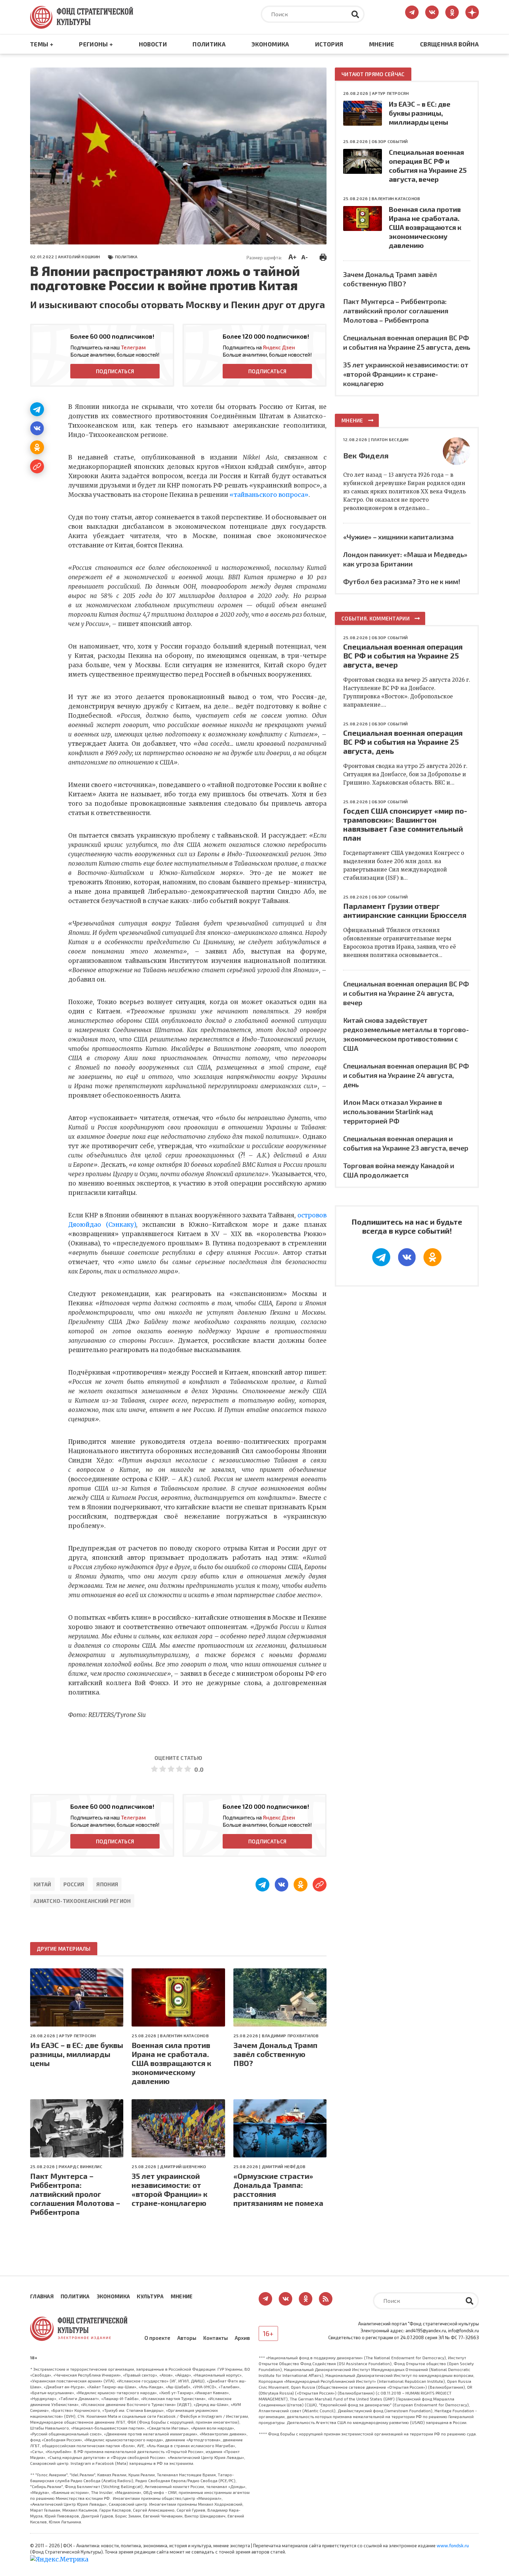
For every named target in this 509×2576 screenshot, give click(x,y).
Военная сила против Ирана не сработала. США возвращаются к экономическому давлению (171, 2063)
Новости (153, 44)
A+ (292, 257)
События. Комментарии (376, 618)
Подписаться (115, 371)
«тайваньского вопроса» (269, 495)
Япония (107, 1884)
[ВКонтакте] (37, 428)
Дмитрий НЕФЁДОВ (284, 2166)
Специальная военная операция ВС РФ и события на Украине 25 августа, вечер (403, 655)
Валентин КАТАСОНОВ (184, 2036)
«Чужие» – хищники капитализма (398, 537)
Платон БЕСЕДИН (390, 439)
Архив (242, 2338)
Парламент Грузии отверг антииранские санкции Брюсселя (405, 910)
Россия (74, 1884)
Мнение (382, 44)
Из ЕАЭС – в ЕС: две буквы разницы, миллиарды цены (77, 2054)
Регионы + (96, 44)
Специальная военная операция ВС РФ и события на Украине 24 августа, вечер (406, 993)
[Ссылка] (37, 466)
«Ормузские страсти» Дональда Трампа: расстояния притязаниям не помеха (278, 2189)
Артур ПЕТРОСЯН (77, 2036)
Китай (42, 1884)
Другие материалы (64, 1949)
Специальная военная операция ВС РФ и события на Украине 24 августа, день (406, 1075)
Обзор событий (390, 141)
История (329, 44)
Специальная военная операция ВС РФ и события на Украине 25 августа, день (403, 742)
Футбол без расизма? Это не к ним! (402, 581)
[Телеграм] (37, 409)
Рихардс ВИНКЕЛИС (80, 2166)
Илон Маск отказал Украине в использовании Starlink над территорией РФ (393, 1111)
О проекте (157, 2338)
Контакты (216, 2338)
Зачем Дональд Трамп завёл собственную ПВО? (275, 2054)
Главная (42, 2296)
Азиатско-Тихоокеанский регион (82, 1901)
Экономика (270, 44)
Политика (209, 44)
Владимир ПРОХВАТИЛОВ (290, 2036)
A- (305, 257)
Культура (150, 2296)
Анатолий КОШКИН (79, 257)
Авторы (187, 2338)
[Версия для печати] (323, 256)
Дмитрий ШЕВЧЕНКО (183, 2166)
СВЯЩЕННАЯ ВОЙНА (449, 44)
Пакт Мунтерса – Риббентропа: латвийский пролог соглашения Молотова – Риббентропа (75, 2194)
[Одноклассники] (37, 447)
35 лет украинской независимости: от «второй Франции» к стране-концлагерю (169, 2189)
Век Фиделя (366, 455)
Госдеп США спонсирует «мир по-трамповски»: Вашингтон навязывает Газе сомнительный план (405, 824)
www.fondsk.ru (453, 2546)
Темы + (42, 44)
